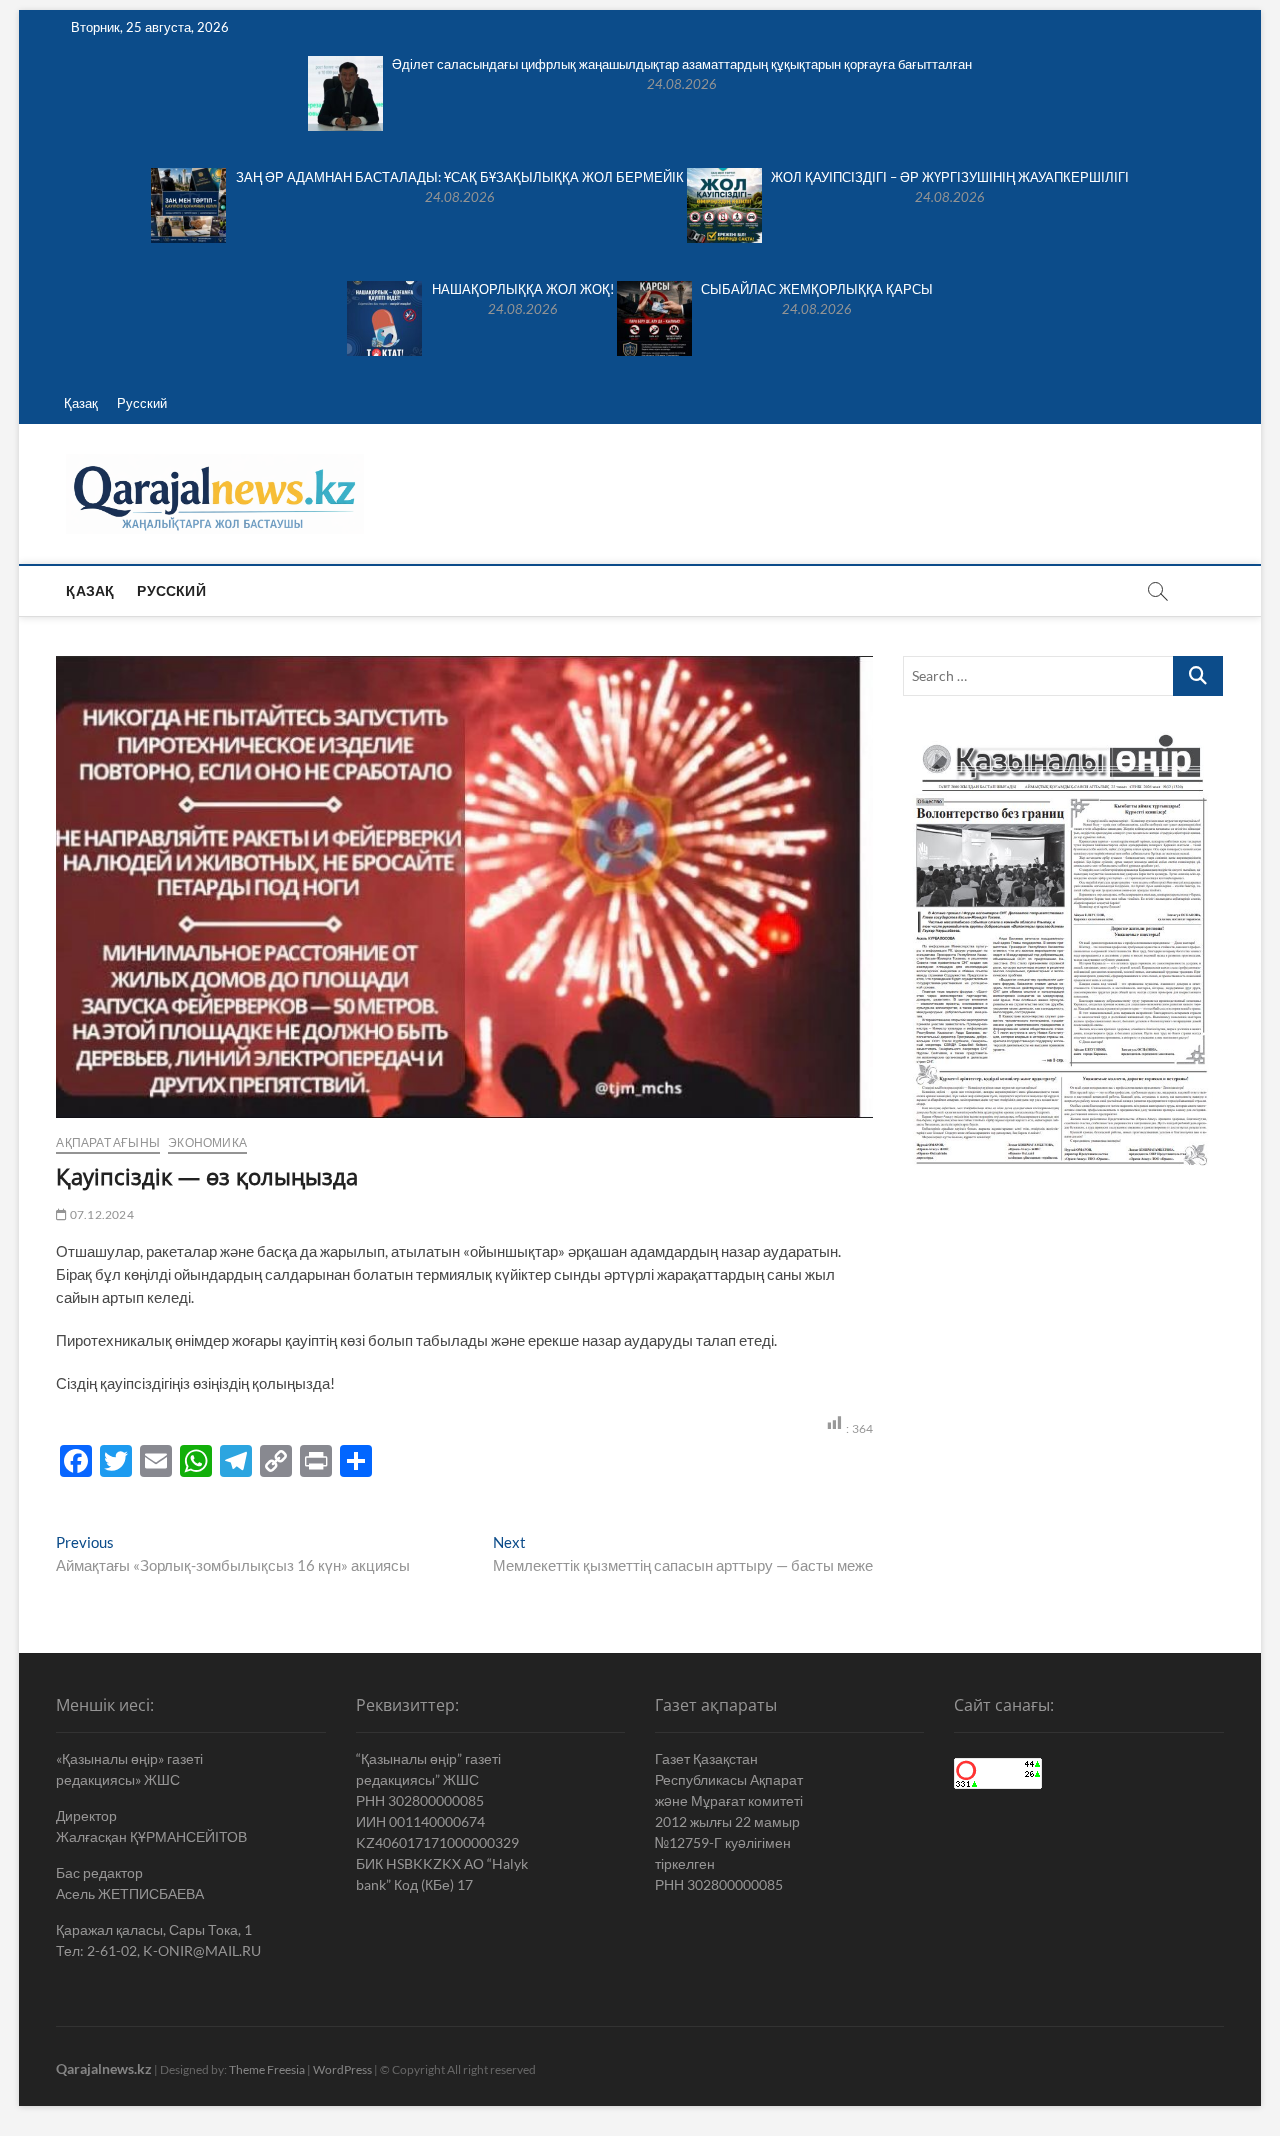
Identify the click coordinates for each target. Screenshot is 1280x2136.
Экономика (207, 1142)
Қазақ (81, 403)
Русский (142, 403)
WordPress (342, 2069)
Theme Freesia (267, 2069)
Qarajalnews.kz (104, 2068)
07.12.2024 (100, 1214)
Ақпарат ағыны (108, 1142)
